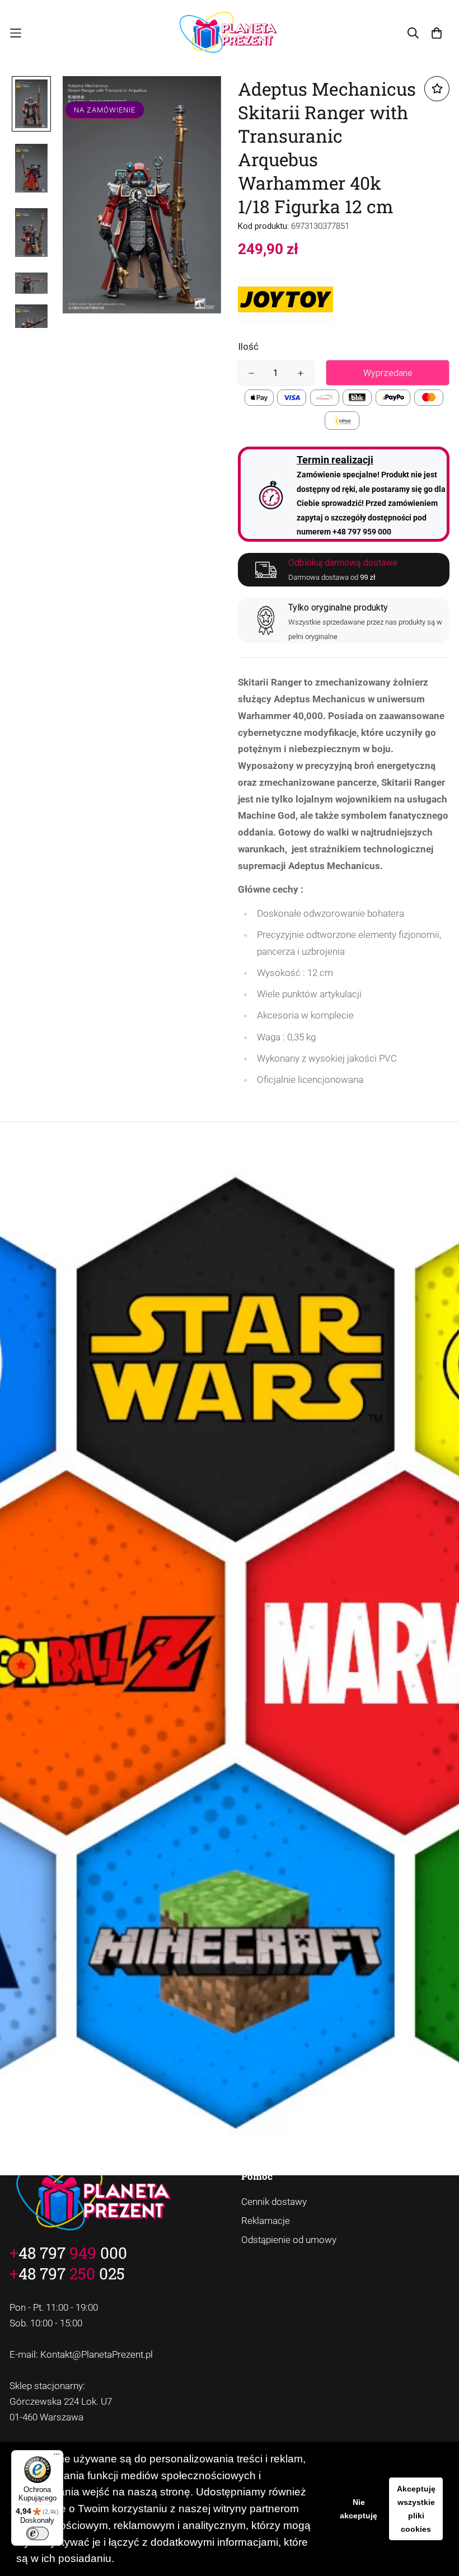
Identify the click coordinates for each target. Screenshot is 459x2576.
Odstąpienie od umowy (289, 2240)
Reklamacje (266, 2221)
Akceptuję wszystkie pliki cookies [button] (416, 2509)
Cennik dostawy (274, 2202)
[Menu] (57, 2457)
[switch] (38, 2533)
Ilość (248, 346)
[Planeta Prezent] (230, 33)
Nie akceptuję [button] (359, 2509)
